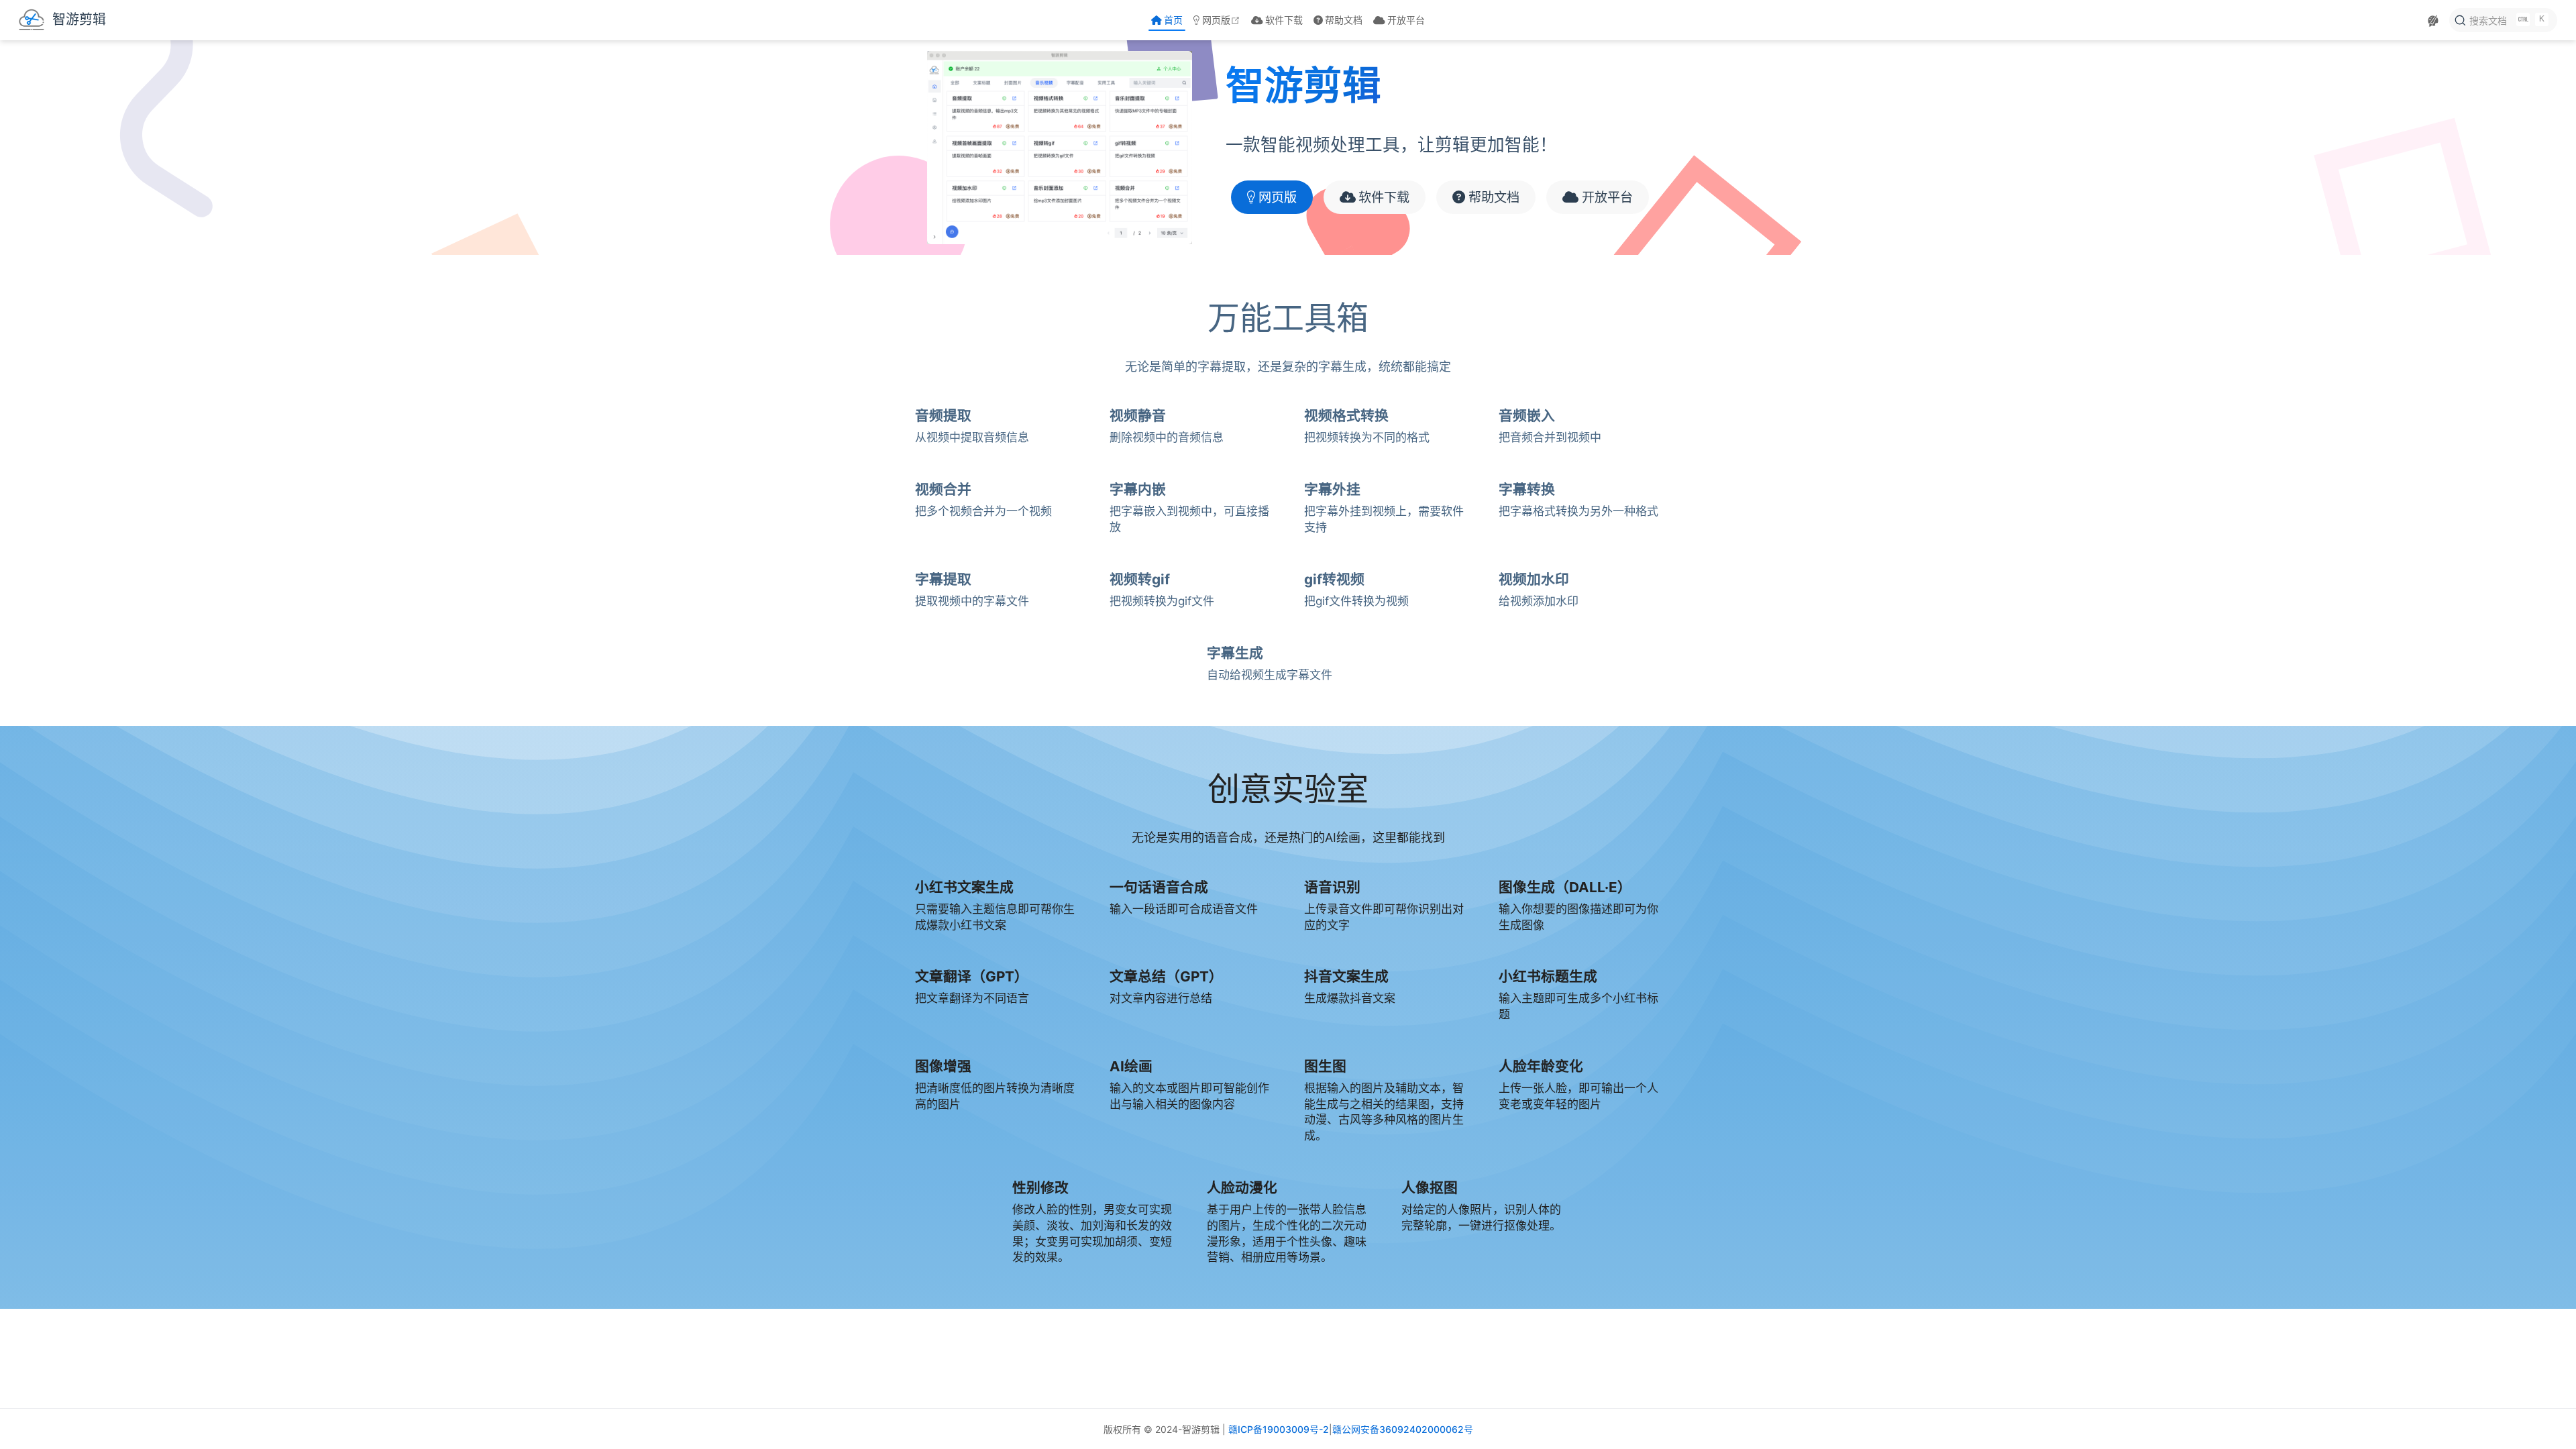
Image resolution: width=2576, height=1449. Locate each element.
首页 (1173, 20)
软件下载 (1284, 20)
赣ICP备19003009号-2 (1279, 1429)
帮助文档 (1344, 20)
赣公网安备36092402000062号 (1403, 1429)
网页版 (1222, 20)
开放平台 (1406, 20)
